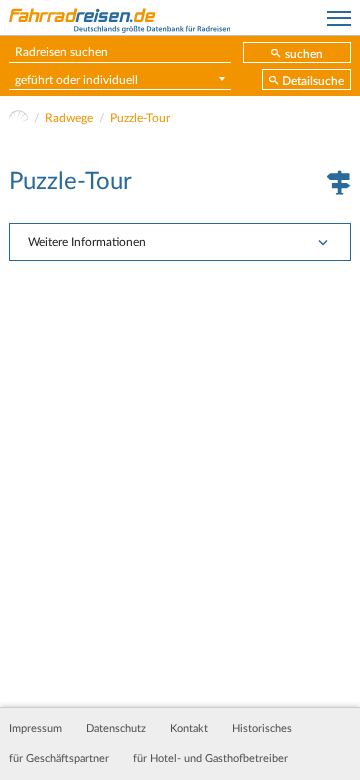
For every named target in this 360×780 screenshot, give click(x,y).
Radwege (69, 118)
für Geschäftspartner (59, 759)
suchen (304, 54)
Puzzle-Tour (140, 118)
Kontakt (189, 729)
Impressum (35, 729)
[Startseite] (18, 118)
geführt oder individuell (76, 80)
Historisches (262, 729)
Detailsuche (313, 81)
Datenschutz (116, 729)
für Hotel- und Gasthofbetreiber (210, 759)
